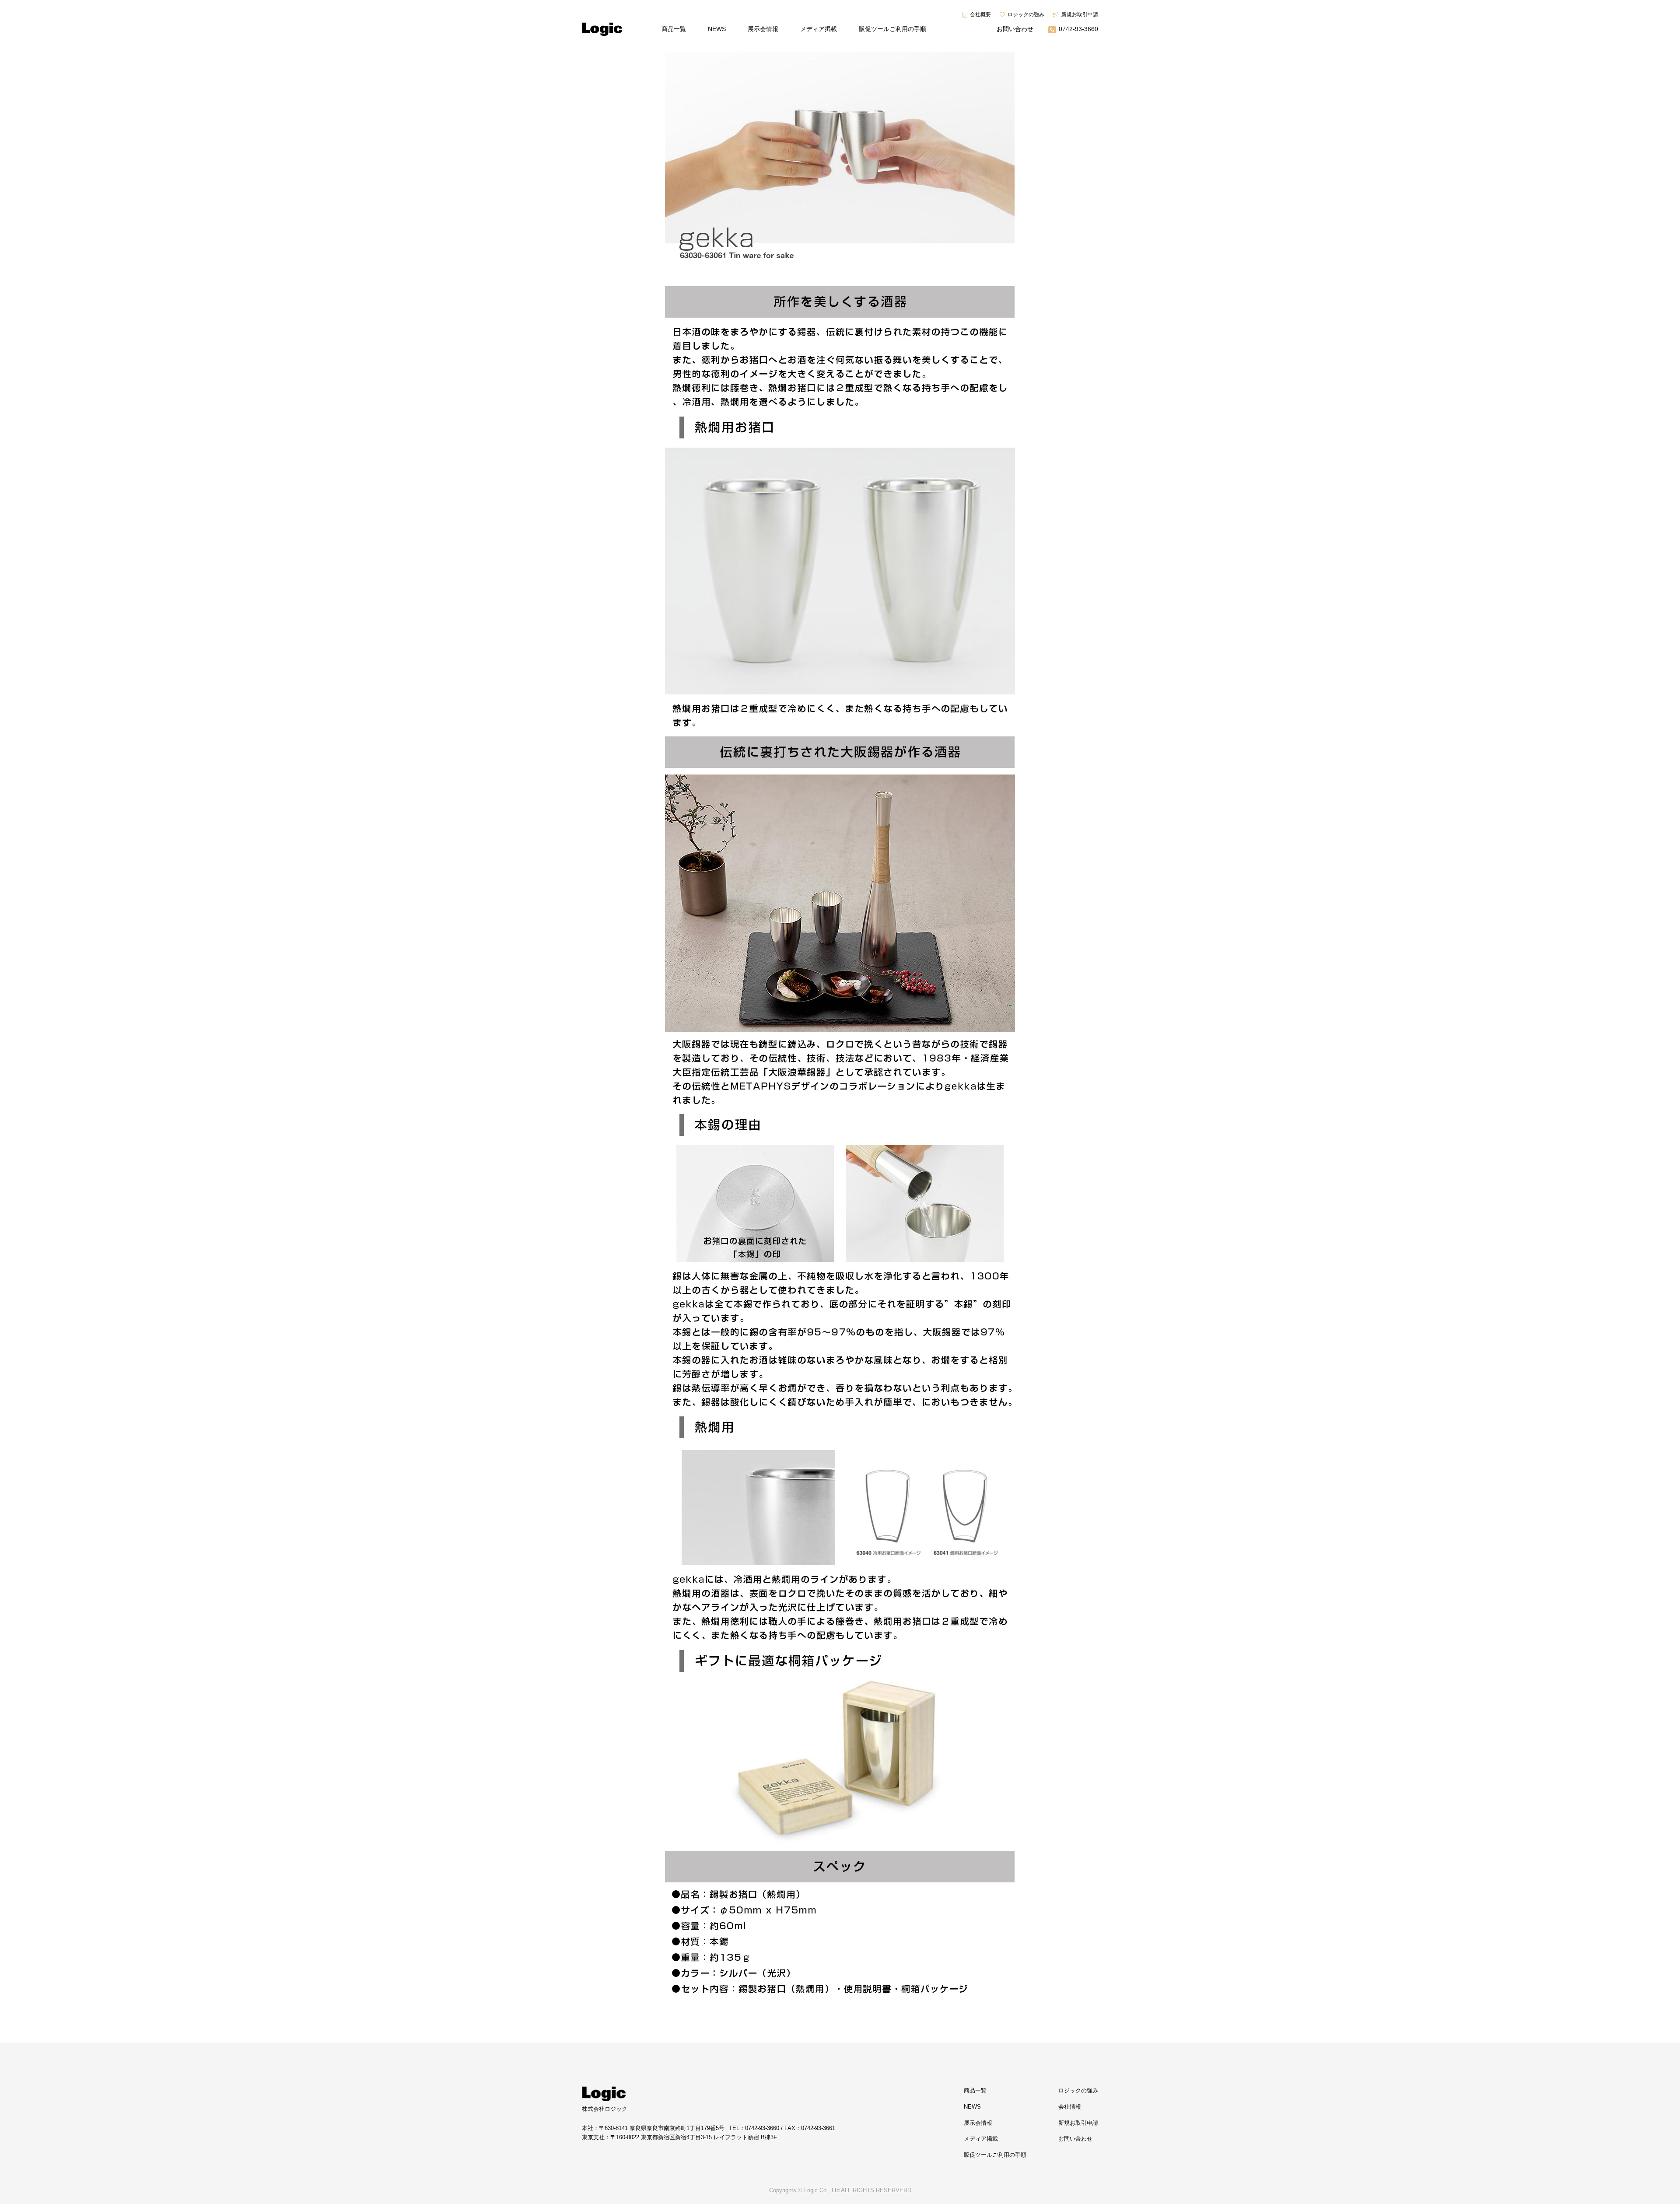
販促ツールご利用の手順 (892, 29)
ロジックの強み (1026, 14)
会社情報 (1070, 2107)
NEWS (717, 29)
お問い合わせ (1015, 29)
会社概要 (980, 14)
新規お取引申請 (1080, 14)
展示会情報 (763, 29)
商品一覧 (674, 29)
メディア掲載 (819, 29)
